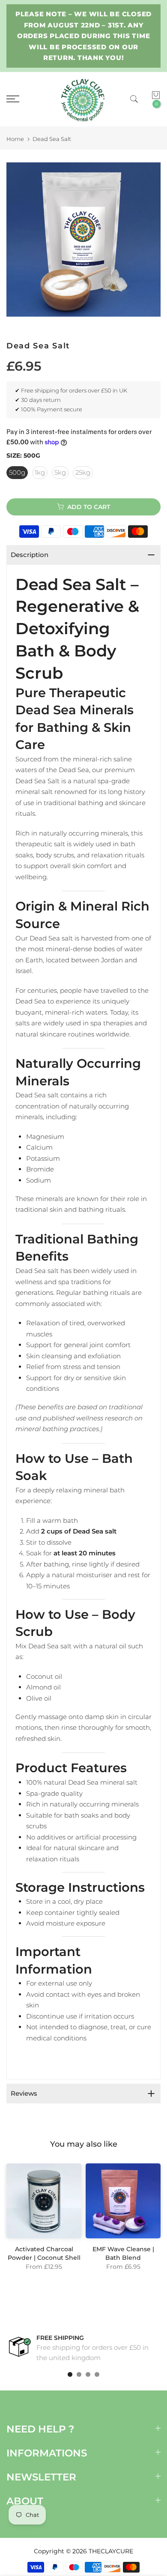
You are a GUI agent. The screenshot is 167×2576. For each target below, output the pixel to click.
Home (15, 139)
